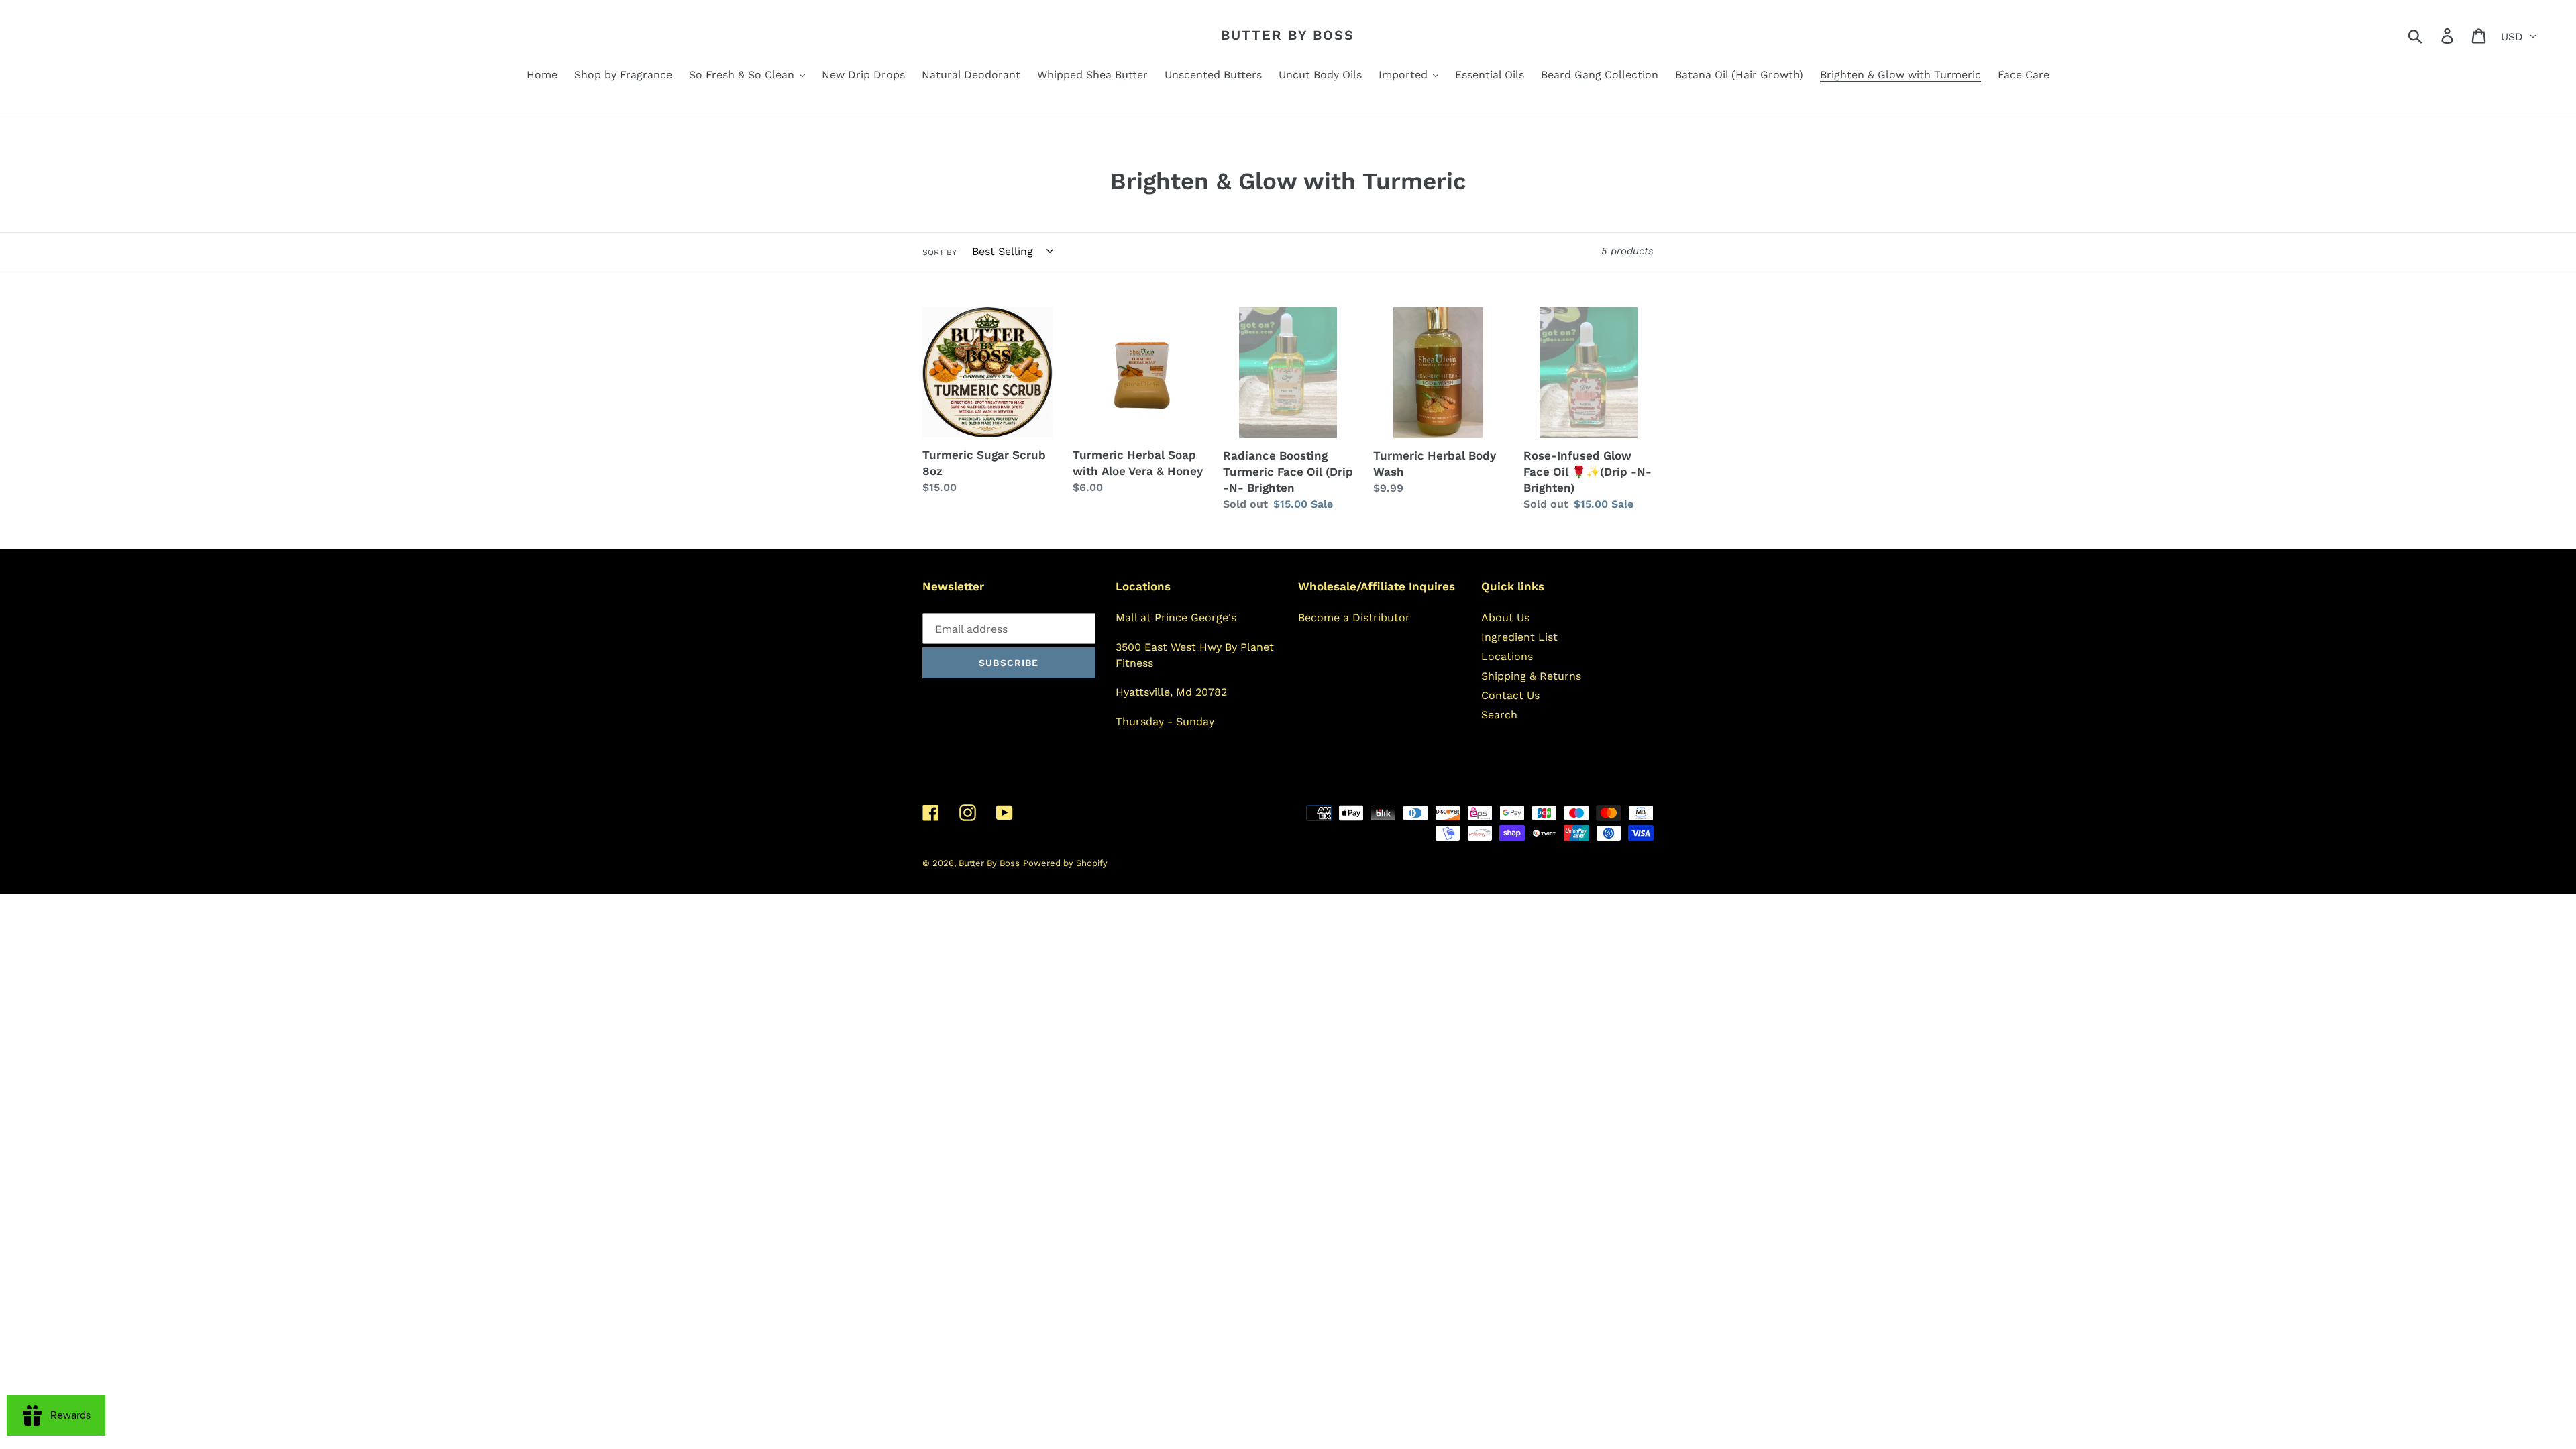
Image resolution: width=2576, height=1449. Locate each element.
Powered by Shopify (1065, 863)
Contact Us (1510, 695)
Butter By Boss (1288, 35)
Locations (1507, 656)
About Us (1505, 618)
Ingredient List (1519, 637)
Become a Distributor (1354, 618)
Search (1499, 715)
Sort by (940, 252)
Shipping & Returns (1531, 676)
